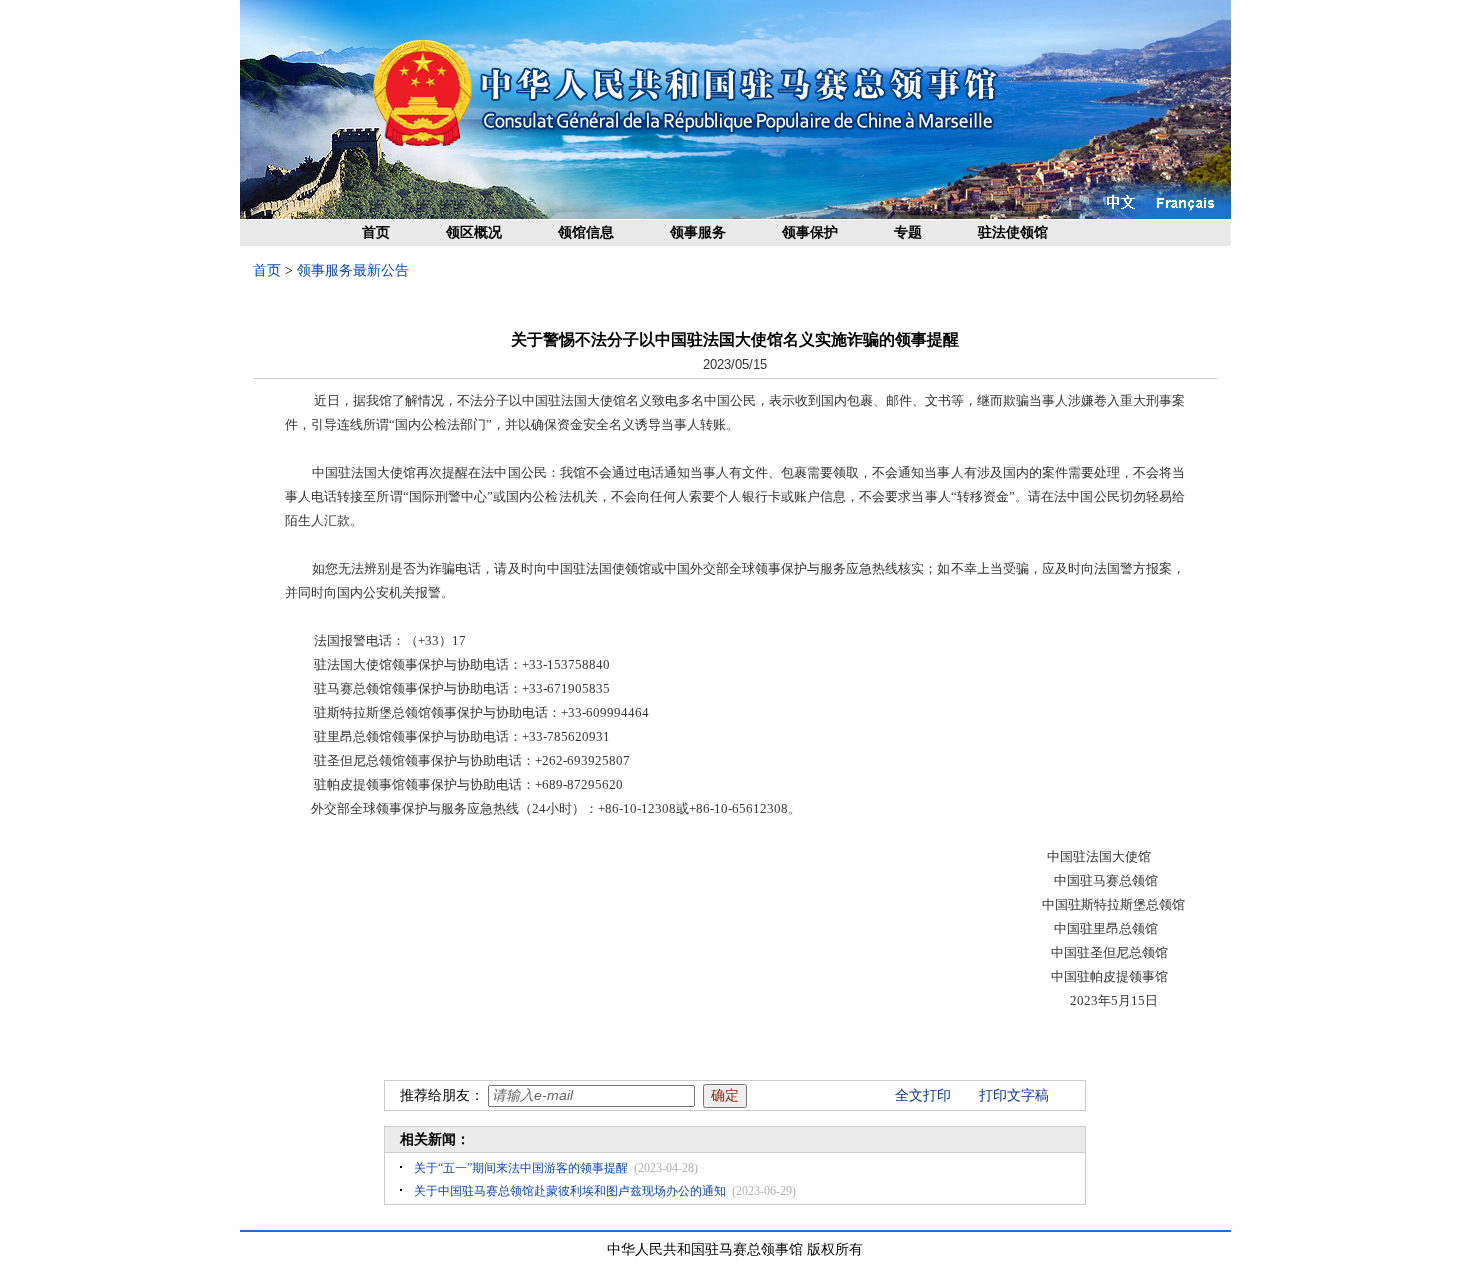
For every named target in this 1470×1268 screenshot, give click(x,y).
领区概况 (474, 232)
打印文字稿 (1014, 1095)
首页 (376, 232)
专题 (908, 232)
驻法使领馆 (1013, 232)
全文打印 (923, 1095)
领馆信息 (586, 232)
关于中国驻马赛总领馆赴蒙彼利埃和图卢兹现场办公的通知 (570, 1191)
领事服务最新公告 (353, 270)
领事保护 (810, 232)
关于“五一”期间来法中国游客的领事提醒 (521, 1168)
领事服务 (698, 232)
